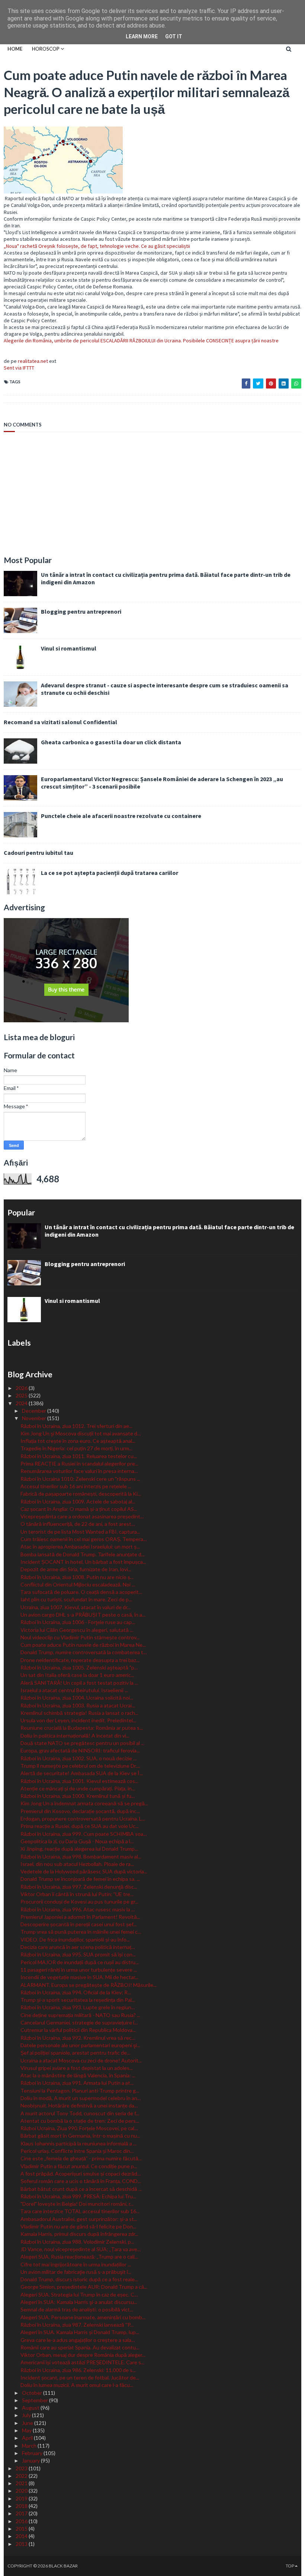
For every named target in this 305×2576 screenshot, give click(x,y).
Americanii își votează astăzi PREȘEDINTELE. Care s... (82, 2362)
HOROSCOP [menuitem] (46, 49)
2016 (22, 2521)
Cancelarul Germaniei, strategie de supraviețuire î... (79, 2022)
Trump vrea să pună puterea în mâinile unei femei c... (81, 1932)
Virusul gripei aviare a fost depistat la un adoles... (77, 2068)
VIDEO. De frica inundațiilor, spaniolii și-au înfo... (75, 1939)
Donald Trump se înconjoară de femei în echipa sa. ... (80, 1879)
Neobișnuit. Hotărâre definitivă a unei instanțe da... (79, 2105)
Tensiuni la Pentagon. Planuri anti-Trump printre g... (80, 2091)
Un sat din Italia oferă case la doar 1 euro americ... (77, 1675)
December (35, 1411)
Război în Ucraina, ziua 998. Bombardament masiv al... (81, 1856)
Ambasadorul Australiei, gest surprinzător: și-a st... (79, 2219)
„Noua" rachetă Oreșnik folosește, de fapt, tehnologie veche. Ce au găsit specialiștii (97, 246)
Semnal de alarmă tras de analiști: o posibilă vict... (77, 2309)
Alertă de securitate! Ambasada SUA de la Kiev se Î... (82, 1773)
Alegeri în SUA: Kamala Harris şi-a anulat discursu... (79, 2302)
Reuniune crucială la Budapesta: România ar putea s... (82, 1728)
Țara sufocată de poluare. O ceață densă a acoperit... (81, 1592)
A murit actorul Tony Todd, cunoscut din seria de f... (80, 2113)
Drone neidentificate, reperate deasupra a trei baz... (80, 1660)
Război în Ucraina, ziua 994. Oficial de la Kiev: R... (76, 1992)
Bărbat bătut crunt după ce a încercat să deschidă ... (81, 2189)
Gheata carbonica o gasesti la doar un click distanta (111, 742)
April (28, 2438)
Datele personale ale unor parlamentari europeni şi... (80, 2045)
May (27, 2430)
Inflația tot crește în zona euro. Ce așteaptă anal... (78, 1441)
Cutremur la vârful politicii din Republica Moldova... (78, 2030)
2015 (22, 2529)
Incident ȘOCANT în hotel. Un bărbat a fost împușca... (83, 1562)
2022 (22, 2476)
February (33, 2453)
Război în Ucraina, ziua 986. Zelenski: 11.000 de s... (78, 2370)
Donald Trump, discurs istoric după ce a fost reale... (79, 2279)
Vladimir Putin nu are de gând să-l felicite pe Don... (78, 2226)
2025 (22, 1395)
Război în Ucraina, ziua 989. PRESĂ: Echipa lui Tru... (78, 2196)
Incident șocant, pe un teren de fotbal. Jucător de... (80, 2377)
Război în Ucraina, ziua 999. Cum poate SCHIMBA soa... (84, 1834)
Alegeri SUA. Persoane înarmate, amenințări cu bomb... (83, 2317)
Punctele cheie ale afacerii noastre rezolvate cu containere (121, 816)
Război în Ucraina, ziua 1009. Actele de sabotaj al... (78, 1501)
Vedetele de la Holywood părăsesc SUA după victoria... (84, 1871)
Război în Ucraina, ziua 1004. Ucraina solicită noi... (77, 1698)
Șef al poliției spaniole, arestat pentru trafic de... (75, 2053)
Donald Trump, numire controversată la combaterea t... (84, 1652)
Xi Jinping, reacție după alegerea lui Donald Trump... (79, 1849)
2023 (22, 2468)
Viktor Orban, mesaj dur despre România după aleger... (83, 2355)
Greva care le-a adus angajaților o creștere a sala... (78, 2340)
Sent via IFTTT (19, 368)
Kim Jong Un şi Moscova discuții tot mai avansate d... (81, 1433)
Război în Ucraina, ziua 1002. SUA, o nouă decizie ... (78, 1758)
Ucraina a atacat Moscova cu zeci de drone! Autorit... (81, 2060)
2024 (22, 1403)
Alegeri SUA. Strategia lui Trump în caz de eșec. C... (79, 2294)
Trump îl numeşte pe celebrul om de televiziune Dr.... (80, 1766)
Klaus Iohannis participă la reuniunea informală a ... (78, 2143)
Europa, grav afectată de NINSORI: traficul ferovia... (80, 1750)
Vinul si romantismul (69, 648)
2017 (22, 2513)
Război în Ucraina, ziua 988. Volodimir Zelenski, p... (77, 2242)
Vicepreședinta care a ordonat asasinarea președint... (82, 1516)
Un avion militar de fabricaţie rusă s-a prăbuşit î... (76, 2272)
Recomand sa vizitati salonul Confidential (60, 722)
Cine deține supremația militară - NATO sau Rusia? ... (80, 2015)
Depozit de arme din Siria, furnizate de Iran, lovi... (76, 1569)
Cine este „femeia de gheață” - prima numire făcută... (81, 2158)
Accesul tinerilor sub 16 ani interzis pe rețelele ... (76, 1486)
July (27, 2415)
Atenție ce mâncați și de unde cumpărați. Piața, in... (78, 1788)
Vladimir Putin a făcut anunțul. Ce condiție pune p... (79, 2166)
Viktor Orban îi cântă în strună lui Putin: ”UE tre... (77, 1894)
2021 (22, 2483)
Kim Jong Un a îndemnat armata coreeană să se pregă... (84, 1803)
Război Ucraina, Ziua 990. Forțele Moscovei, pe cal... (79, 2128)
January (31, 2460)
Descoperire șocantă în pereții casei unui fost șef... (78, 1924)
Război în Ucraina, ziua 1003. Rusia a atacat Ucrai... (78, 1705)
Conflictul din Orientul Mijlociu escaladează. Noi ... (78, 1584)
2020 (22, 2491)
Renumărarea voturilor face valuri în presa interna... (79, 1471)
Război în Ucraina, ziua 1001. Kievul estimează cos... (79, 1781)
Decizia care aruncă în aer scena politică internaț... (78, 1947)
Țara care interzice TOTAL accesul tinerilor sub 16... (80, 2211)
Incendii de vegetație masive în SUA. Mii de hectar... (79, 1977)
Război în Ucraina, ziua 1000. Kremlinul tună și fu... (78, 1796)
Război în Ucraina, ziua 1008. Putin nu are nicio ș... (77, 1577)
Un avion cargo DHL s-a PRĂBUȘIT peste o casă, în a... (83, 1615)
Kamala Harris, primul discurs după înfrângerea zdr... (79, 2234)
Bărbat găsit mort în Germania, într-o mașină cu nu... (80, 2136)
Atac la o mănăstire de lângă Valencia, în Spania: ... (78, 2075)
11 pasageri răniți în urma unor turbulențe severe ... (79, 1970)
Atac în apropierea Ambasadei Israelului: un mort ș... (80, 1546)
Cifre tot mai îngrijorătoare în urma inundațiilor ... (76, 2264)
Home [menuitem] (15, 49)
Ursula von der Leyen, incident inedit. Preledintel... (78, 1720)
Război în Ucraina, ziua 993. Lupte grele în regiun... (78, 2007)
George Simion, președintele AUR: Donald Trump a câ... (84, 2287)
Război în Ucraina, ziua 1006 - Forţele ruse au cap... (78, 1622)
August (31, 2408)
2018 (22, 2506)
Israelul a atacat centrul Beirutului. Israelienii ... (74, 1690)
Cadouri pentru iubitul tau (38, 853)
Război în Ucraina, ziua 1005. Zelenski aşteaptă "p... (79, 1667)
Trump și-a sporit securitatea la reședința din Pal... (78, 2000)
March (30, 2446)
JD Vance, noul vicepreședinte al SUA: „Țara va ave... (81, 2249)
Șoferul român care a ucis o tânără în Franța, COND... (81, 2181)
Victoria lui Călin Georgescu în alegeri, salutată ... (77, 1630)
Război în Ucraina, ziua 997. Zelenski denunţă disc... (79, 1887)
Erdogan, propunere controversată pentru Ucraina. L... (83, 1818)
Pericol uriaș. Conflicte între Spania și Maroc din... (77, 2151)
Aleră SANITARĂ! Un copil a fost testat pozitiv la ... (79, 1683)
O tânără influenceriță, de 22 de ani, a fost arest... (78, 1524)
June (28, 2423)
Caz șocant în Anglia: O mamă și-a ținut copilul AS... (79, 1509)
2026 (22, 1388)
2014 (22, 2536)
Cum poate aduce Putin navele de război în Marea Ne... (83, 1645)
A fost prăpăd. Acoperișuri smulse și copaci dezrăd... (81, 2174)
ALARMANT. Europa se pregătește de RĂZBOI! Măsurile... (89, 1985)
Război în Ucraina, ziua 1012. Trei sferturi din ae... (76, 1426)
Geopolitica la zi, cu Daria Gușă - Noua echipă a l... (77, 1841)
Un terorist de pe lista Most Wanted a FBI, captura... (80, 1532)
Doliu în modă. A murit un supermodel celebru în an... (81, 2098)
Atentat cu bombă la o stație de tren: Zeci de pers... (80, 2121)
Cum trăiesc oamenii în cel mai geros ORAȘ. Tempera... (84, 1539)
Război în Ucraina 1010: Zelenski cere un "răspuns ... (80, 1479)
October (33, 2393)
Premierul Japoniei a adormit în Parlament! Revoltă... (80, 1917)
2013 (22, 2544)
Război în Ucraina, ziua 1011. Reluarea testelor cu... (79, 1456)
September (36, 2400)
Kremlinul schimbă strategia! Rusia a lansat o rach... (79, 1713)
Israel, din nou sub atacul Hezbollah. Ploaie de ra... (77, 1864)
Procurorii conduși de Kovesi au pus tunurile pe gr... (79, 1901)
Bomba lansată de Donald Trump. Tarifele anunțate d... (83, 1554)
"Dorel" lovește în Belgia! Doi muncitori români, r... (77, 2204)
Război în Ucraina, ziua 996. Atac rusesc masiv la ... (78, 1909)
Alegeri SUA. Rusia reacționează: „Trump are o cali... (79, 2257)
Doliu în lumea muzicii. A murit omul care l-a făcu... (77, 2385)
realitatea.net (33, 361)
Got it (174, 36)
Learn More (142, 36)
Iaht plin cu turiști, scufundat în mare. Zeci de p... (76, 1599)
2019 (22, 2498)
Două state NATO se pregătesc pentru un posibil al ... (82, 1743)
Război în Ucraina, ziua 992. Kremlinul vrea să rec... (78, 2038)
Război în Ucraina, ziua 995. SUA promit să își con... (78, 1954)
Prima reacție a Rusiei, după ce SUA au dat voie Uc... (80, 1826)
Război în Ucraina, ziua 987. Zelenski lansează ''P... (77, 2325)
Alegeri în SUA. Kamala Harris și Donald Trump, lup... (80, 2332)
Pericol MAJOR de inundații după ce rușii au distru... (80, 1962)
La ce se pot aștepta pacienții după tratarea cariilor (110, 873)
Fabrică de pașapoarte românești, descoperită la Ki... (81, 1494)
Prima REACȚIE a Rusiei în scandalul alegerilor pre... (79, 1463)
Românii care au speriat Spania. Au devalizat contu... (80, 2347)
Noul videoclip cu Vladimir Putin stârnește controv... (80, 1637)
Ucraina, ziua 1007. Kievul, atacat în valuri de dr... (76, 1607)
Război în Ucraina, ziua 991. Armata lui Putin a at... (77, 2083)
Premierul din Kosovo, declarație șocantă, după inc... (80, 1811)
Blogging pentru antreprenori (81, 611)
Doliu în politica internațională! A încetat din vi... (75, 1736)
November (35, 1418)
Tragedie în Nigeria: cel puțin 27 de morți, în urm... (76, 1448)
